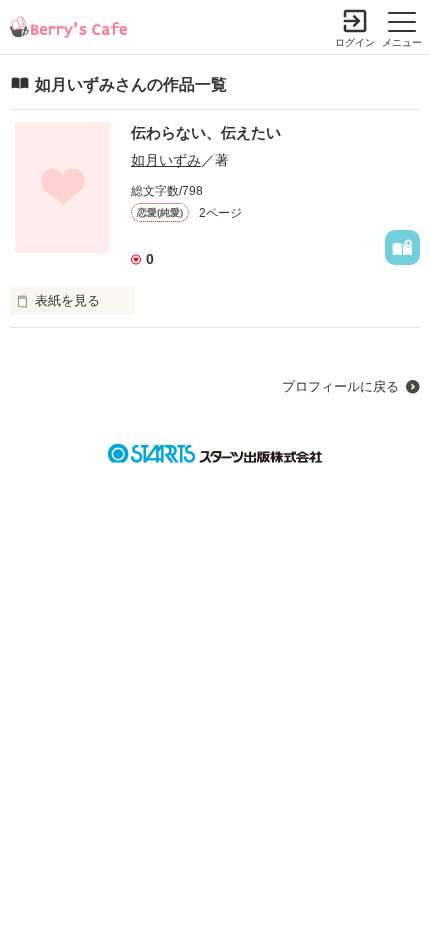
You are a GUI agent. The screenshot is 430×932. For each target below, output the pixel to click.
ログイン (355, 42)
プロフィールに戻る (340, 386)
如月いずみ (166, 160)
